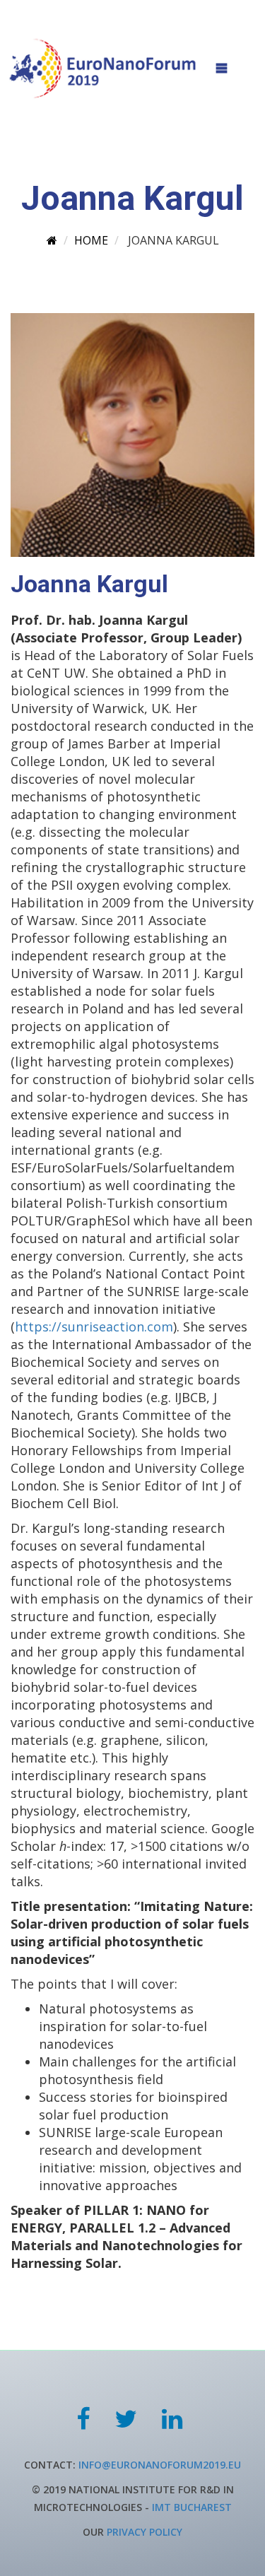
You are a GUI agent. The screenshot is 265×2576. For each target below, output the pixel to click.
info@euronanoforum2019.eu (160, 2465)
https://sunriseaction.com (94, 1327)
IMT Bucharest (192, 2507)
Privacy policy (145, 2532)
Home (91, 240)
